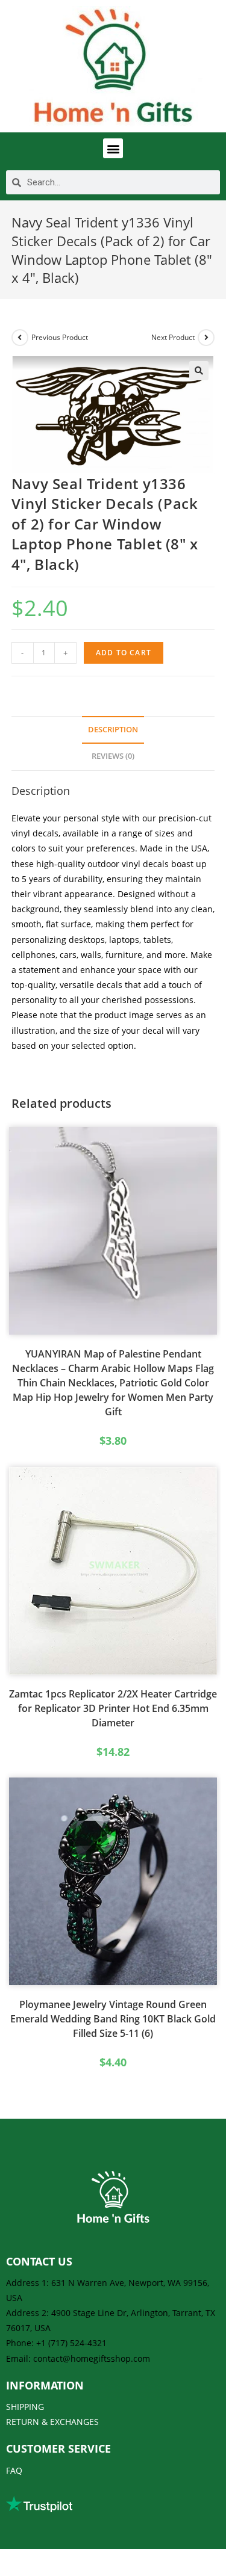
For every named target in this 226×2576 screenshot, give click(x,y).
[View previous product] (20, 338)
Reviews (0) (113, 756)
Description (113, 730)
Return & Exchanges (52, 2422)
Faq (14, 2470)
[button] (113, 148)
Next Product (173, 337)
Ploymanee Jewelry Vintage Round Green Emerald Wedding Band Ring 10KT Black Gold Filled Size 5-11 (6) (113, 2019)
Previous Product (60, 337)
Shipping (25, 2407)
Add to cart (124, 653)
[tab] (113, 730)
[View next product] (206, 338)
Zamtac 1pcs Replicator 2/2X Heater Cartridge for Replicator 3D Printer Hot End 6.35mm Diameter (113, 1708)
